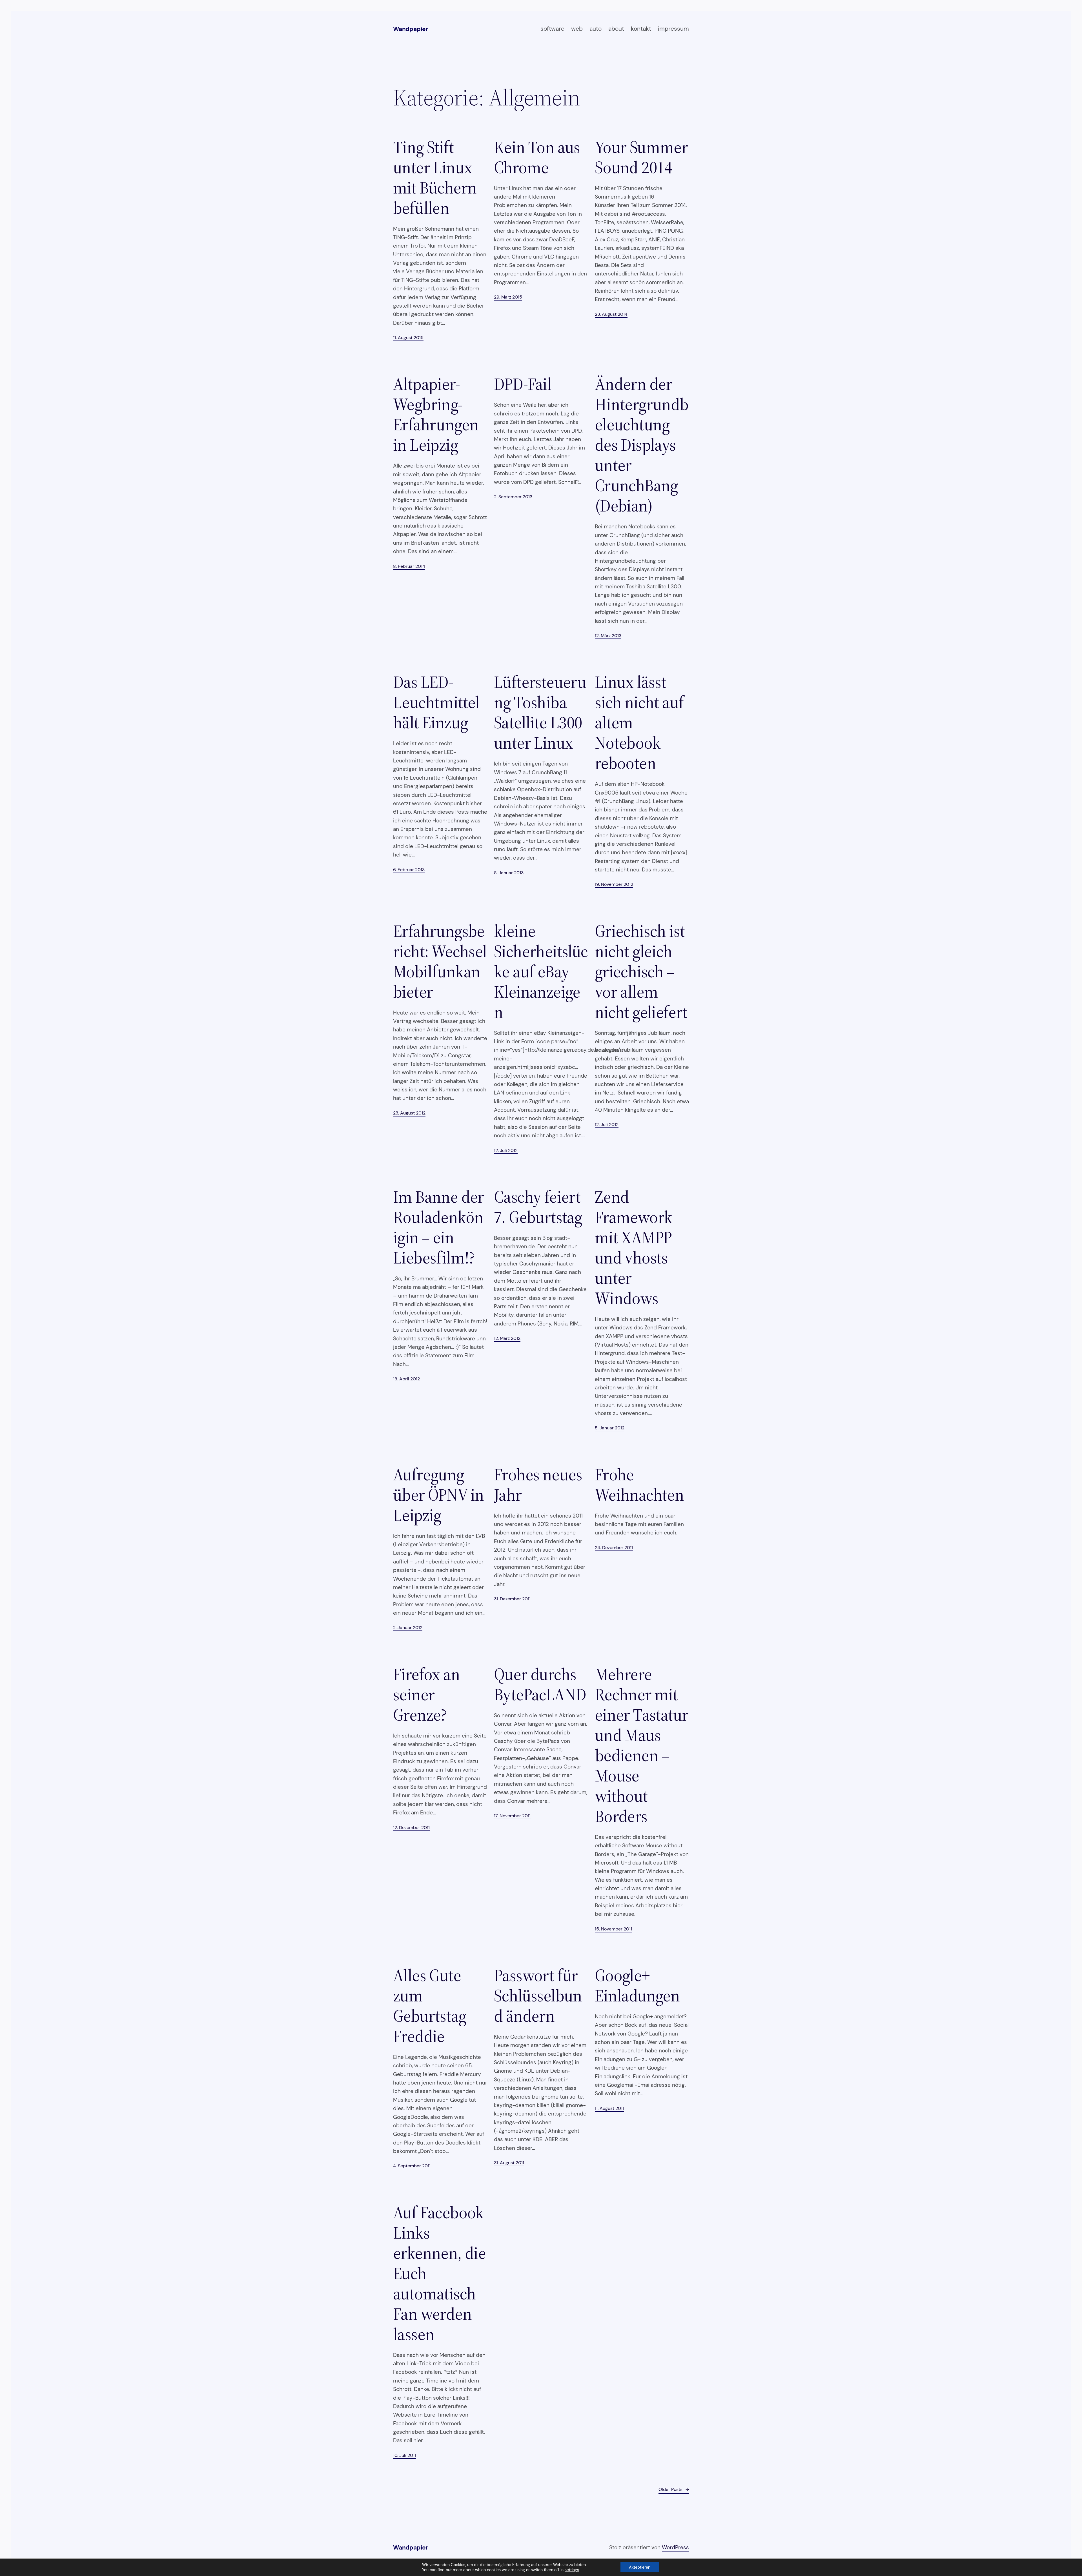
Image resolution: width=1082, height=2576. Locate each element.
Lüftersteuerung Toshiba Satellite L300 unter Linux (540, 712)
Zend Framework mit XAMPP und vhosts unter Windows (634, 1247)
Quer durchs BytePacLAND (540, 1684)
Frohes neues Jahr (538, 1485)
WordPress (675, 2547)
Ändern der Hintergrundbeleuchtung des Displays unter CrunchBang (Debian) (642, 445)
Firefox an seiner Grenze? (426, 1694)
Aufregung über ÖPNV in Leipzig (439, 1495)
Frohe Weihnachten (639, 1485)
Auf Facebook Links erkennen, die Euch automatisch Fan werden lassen (439, 2273)
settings (572, 2570)
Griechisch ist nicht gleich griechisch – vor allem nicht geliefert (641, 971)
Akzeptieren (640, 2567)
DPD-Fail (523, 384)
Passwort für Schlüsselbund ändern (538, 1996)
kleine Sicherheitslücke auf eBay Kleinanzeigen (541, 971)
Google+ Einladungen (637, 1985)
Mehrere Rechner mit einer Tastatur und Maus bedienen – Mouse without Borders (642, 1745)
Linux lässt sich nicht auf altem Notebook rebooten (639, 722)
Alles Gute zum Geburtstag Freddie (430, 2006)
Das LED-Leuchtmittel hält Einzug (436, 702)
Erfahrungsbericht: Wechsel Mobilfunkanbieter (440, 961)
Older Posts (674, 2489)
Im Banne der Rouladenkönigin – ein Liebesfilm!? (439, 1227)
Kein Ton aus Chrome (537, 157)
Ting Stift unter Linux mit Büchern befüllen (435, 177)
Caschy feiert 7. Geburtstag (538, 1207)
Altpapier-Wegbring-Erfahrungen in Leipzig (436, 414)
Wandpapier (411, 29)
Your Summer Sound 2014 (641, 157)
